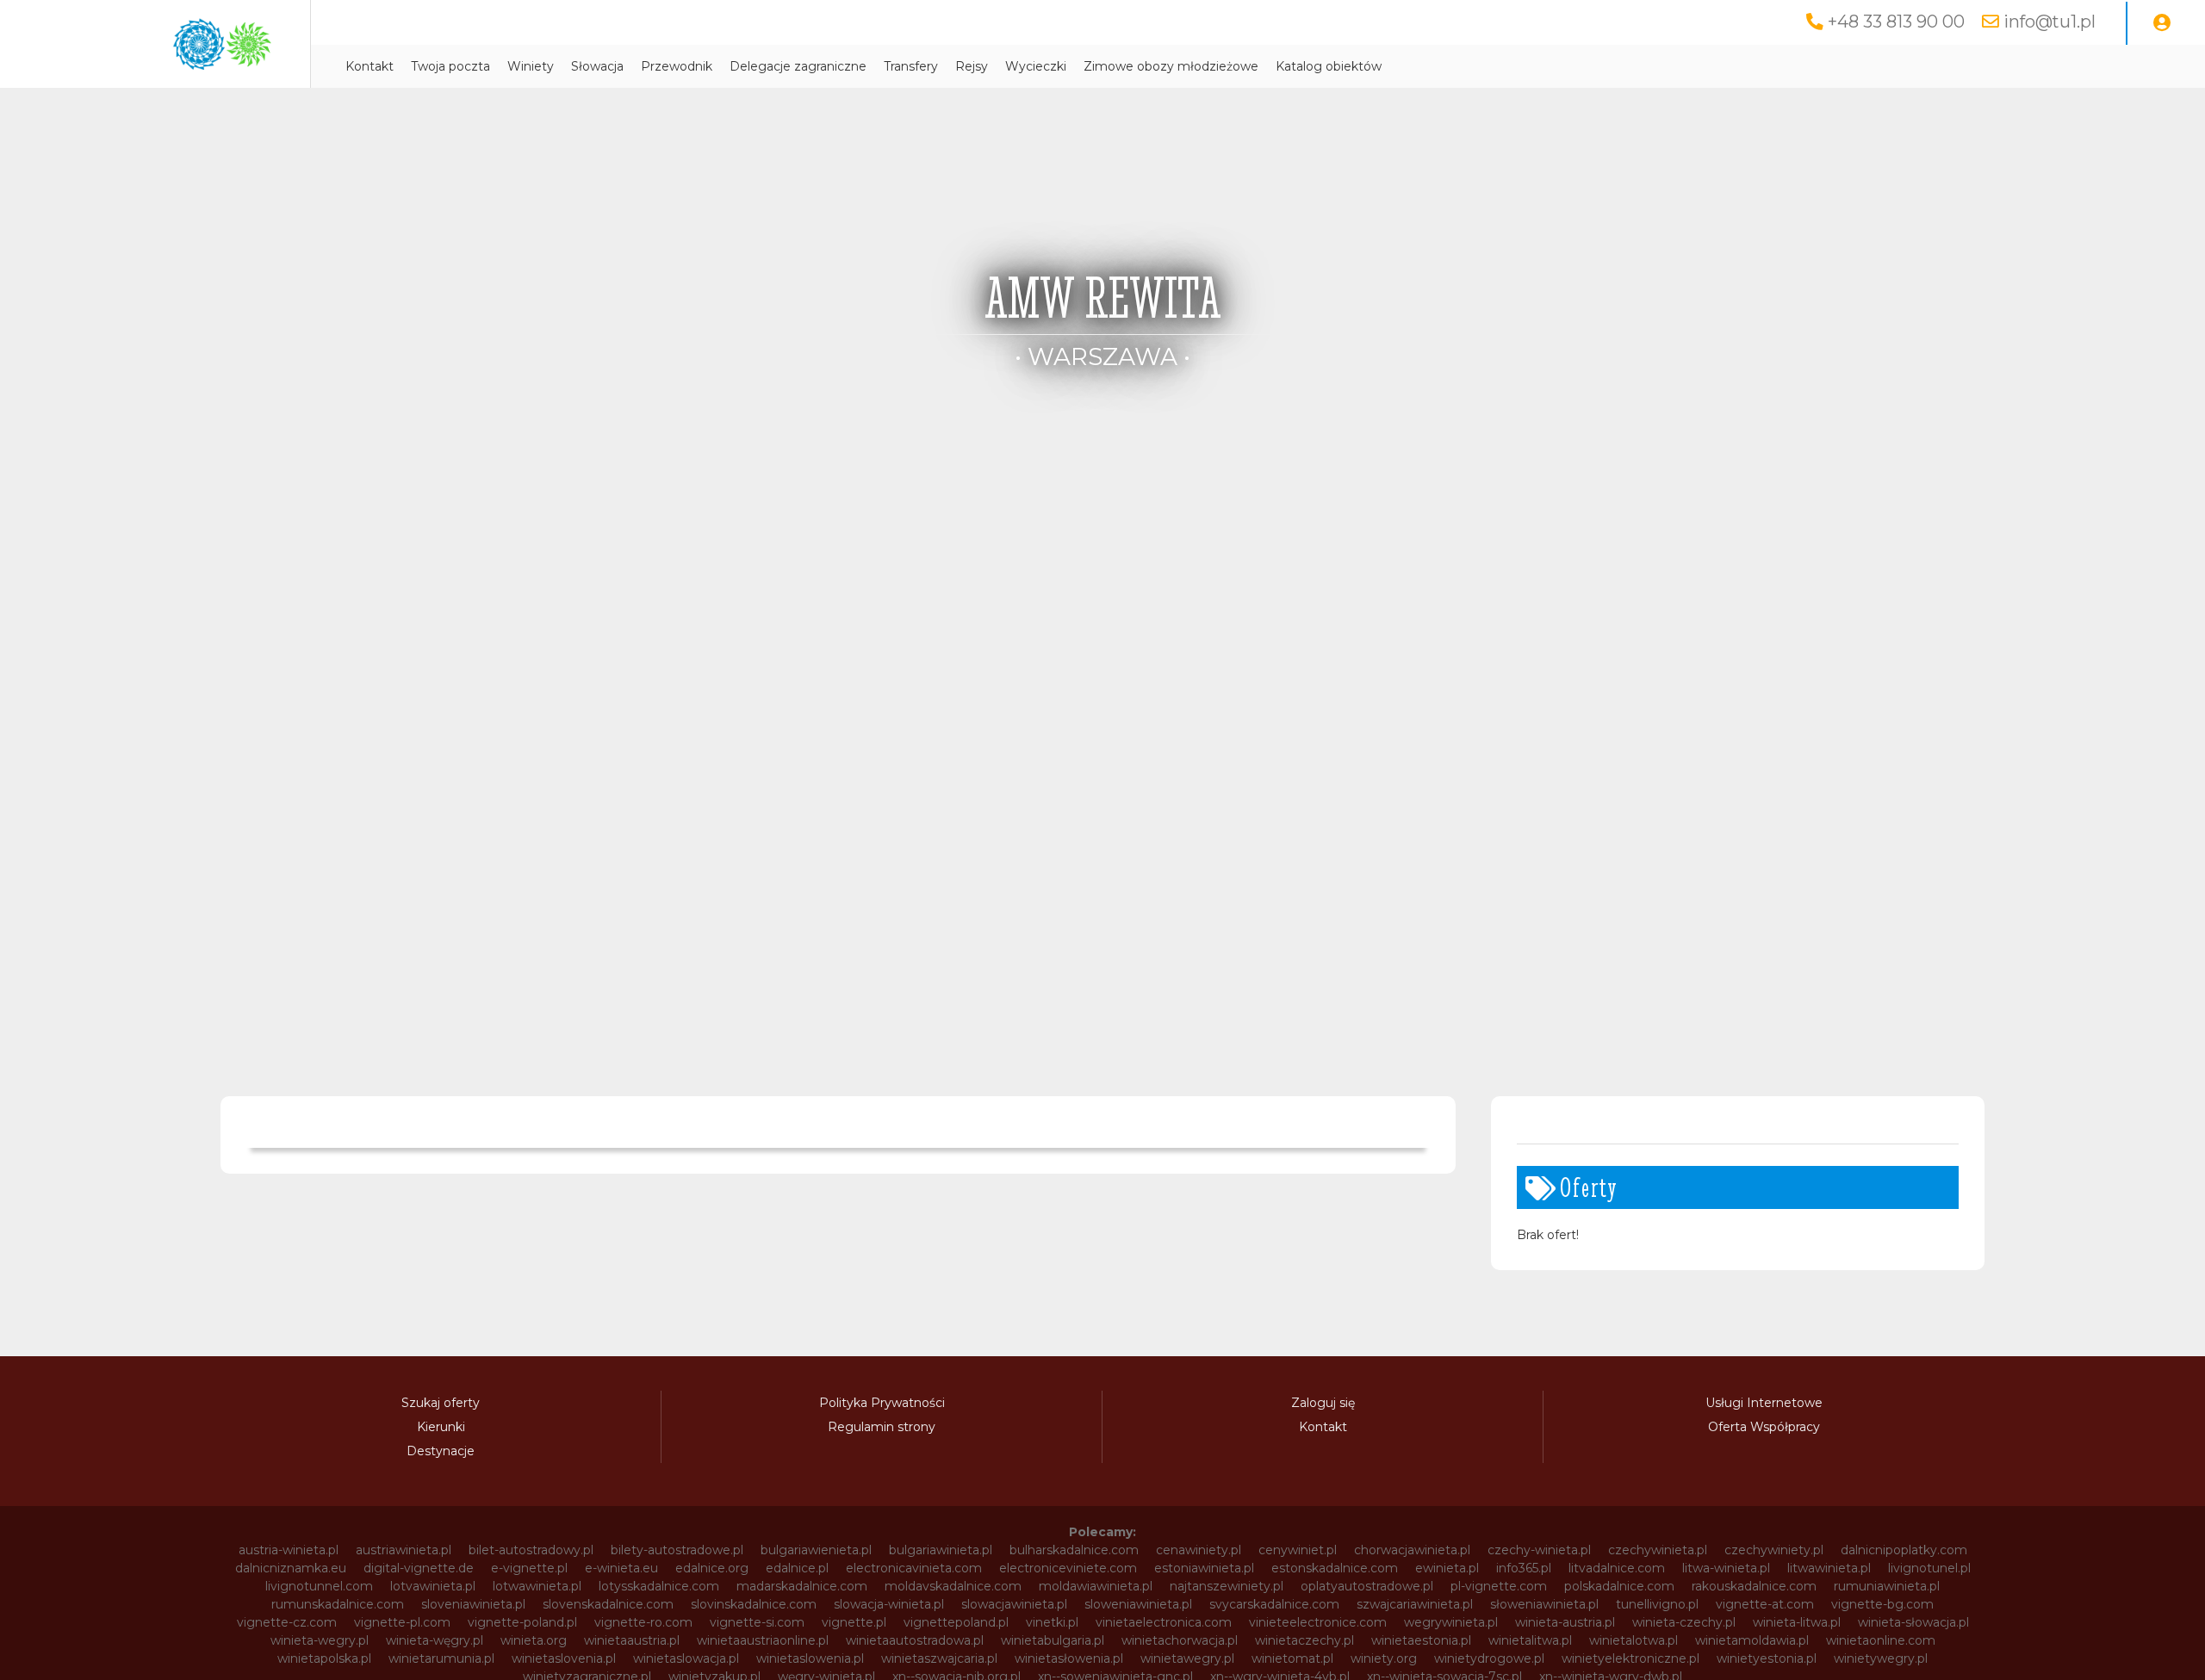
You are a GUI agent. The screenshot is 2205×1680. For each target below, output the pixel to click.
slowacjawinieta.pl (1014, 1604)
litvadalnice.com (1617, 1568)
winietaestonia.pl (1421, 1640)
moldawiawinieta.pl (1096, 1586)
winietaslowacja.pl (686, 1658)
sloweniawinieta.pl (1138, 1604)
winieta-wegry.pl (320, 1640)
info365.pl (1524, 1568)
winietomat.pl (1292, 1658)
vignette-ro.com (643, 1622)
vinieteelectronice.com (1318, 1622)
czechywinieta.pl (1658, 1550)
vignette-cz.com (287, 1622)
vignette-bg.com (1882, 1604)
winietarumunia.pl (441, 1658)
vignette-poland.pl (522, 1622)
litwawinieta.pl (1829, 1568)
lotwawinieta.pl (537, 1586)
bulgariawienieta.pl (816, 1550)
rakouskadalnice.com (1754, 1586)
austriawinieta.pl (404, 1550)
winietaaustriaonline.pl (763, 1640)
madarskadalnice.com (802, 1586)
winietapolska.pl (324, 1658)
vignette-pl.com (402, 1622)
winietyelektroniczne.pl (1630, 1658)
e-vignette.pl (529, 1568)
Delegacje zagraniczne (798, 66)
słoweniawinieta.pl (1544, 1604)
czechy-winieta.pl (1539, 1550)
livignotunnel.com (319, 1586)
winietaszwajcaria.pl (939, 1658)
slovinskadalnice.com (754, 1604)
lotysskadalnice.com (659, 1586)
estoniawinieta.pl (1204, 1568)
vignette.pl (854, 1622)
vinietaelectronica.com (1164, 1622)
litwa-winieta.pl (1726, 1568)
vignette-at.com (1765, 1604)
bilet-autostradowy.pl (531, 1550)
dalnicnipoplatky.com (1904, 1550)
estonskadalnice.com (1335, 1568)
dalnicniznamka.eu (291, 1568)
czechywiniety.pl (1774, 1550)
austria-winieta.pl (289, 1550)
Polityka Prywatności (882, 1403)
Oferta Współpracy (1764, 1427)
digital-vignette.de (419, 1568)
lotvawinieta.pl (433, 1586)
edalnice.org (712, 1568)
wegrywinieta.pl (1451, 1622)
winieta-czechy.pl (1684, 1622)
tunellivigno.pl (1657, 1604)
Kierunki (441, 1427)
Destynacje (441, 1451)
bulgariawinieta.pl (941, 1550)
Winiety (531, 66)
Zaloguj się (1323, 1403)
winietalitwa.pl (1530, 1640)
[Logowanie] (2162, 23)
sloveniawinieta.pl (473, 1604)
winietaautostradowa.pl (915, 1640)
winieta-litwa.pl (1797, 1622)
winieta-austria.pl (1565, 1622)
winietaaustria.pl (632, 1640)
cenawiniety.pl (1199, 1550)
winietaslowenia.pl (810, 1658)
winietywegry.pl (1881, 1658)
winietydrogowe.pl (1489, 1658)
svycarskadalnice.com (1274, 1604)
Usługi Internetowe (1764, 1403)
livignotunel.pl (1929, 1568)
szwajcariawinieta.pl (1415, 1604)
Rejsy (972, 66)
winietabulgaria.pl (1053, 1640)
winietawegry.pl (1187, 1658)
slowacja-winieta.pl (889, 1604)
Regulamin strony (882, 1427)
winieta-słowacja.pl (1913, 1622)
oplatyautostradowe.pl (1367, 1586)
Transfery (911, 66)
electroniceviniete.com (1068, 1568)
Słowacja (597, 66)
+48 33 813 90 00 (1896, 22)
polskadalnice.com (1619, 1586)
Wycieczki (1036, 66)
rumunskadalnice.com (338, 1604)
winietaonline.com (1881, 1640)
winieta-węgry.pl (435, 1640)
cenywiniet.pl (1298, 1550)
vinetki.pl (1052, 1622)
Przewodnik (677, 66)
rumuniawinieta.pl (1887, 1586)
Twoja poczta (450, 66)
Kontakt (370, 66)
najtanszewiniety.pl (1227, 1586)
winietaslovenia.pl (564, 1658)
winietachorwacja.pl (1180, 1640)
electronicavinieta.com (914, 1568)
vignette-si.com (757, 1622)
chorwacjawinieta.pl (1412, 1550)
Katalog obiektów (1329, 66)
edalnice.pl (797, 1568)
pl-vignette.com (1499, 1586)
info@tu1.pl (2050, 22)
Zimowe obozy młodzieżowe (1171, 66)
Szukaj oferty (441, 1403)
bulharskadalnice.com (1074, 1550)
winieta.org (534, 1640)
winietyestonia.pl (1767, 1658)
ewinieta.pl (1447, 1568)
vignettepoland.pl (956, 1622)
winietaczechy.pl (1304, 1640)
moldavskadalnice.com (953, 1586)
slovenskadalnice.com (608, 1604)
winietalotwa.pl (1634, 1640)
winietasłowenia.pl (1069, 1658)
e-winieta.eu (621, 1568)
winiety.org (1384, 1658)
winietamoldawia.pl (1752, 1640)
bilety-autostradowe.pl (677, 1550)
